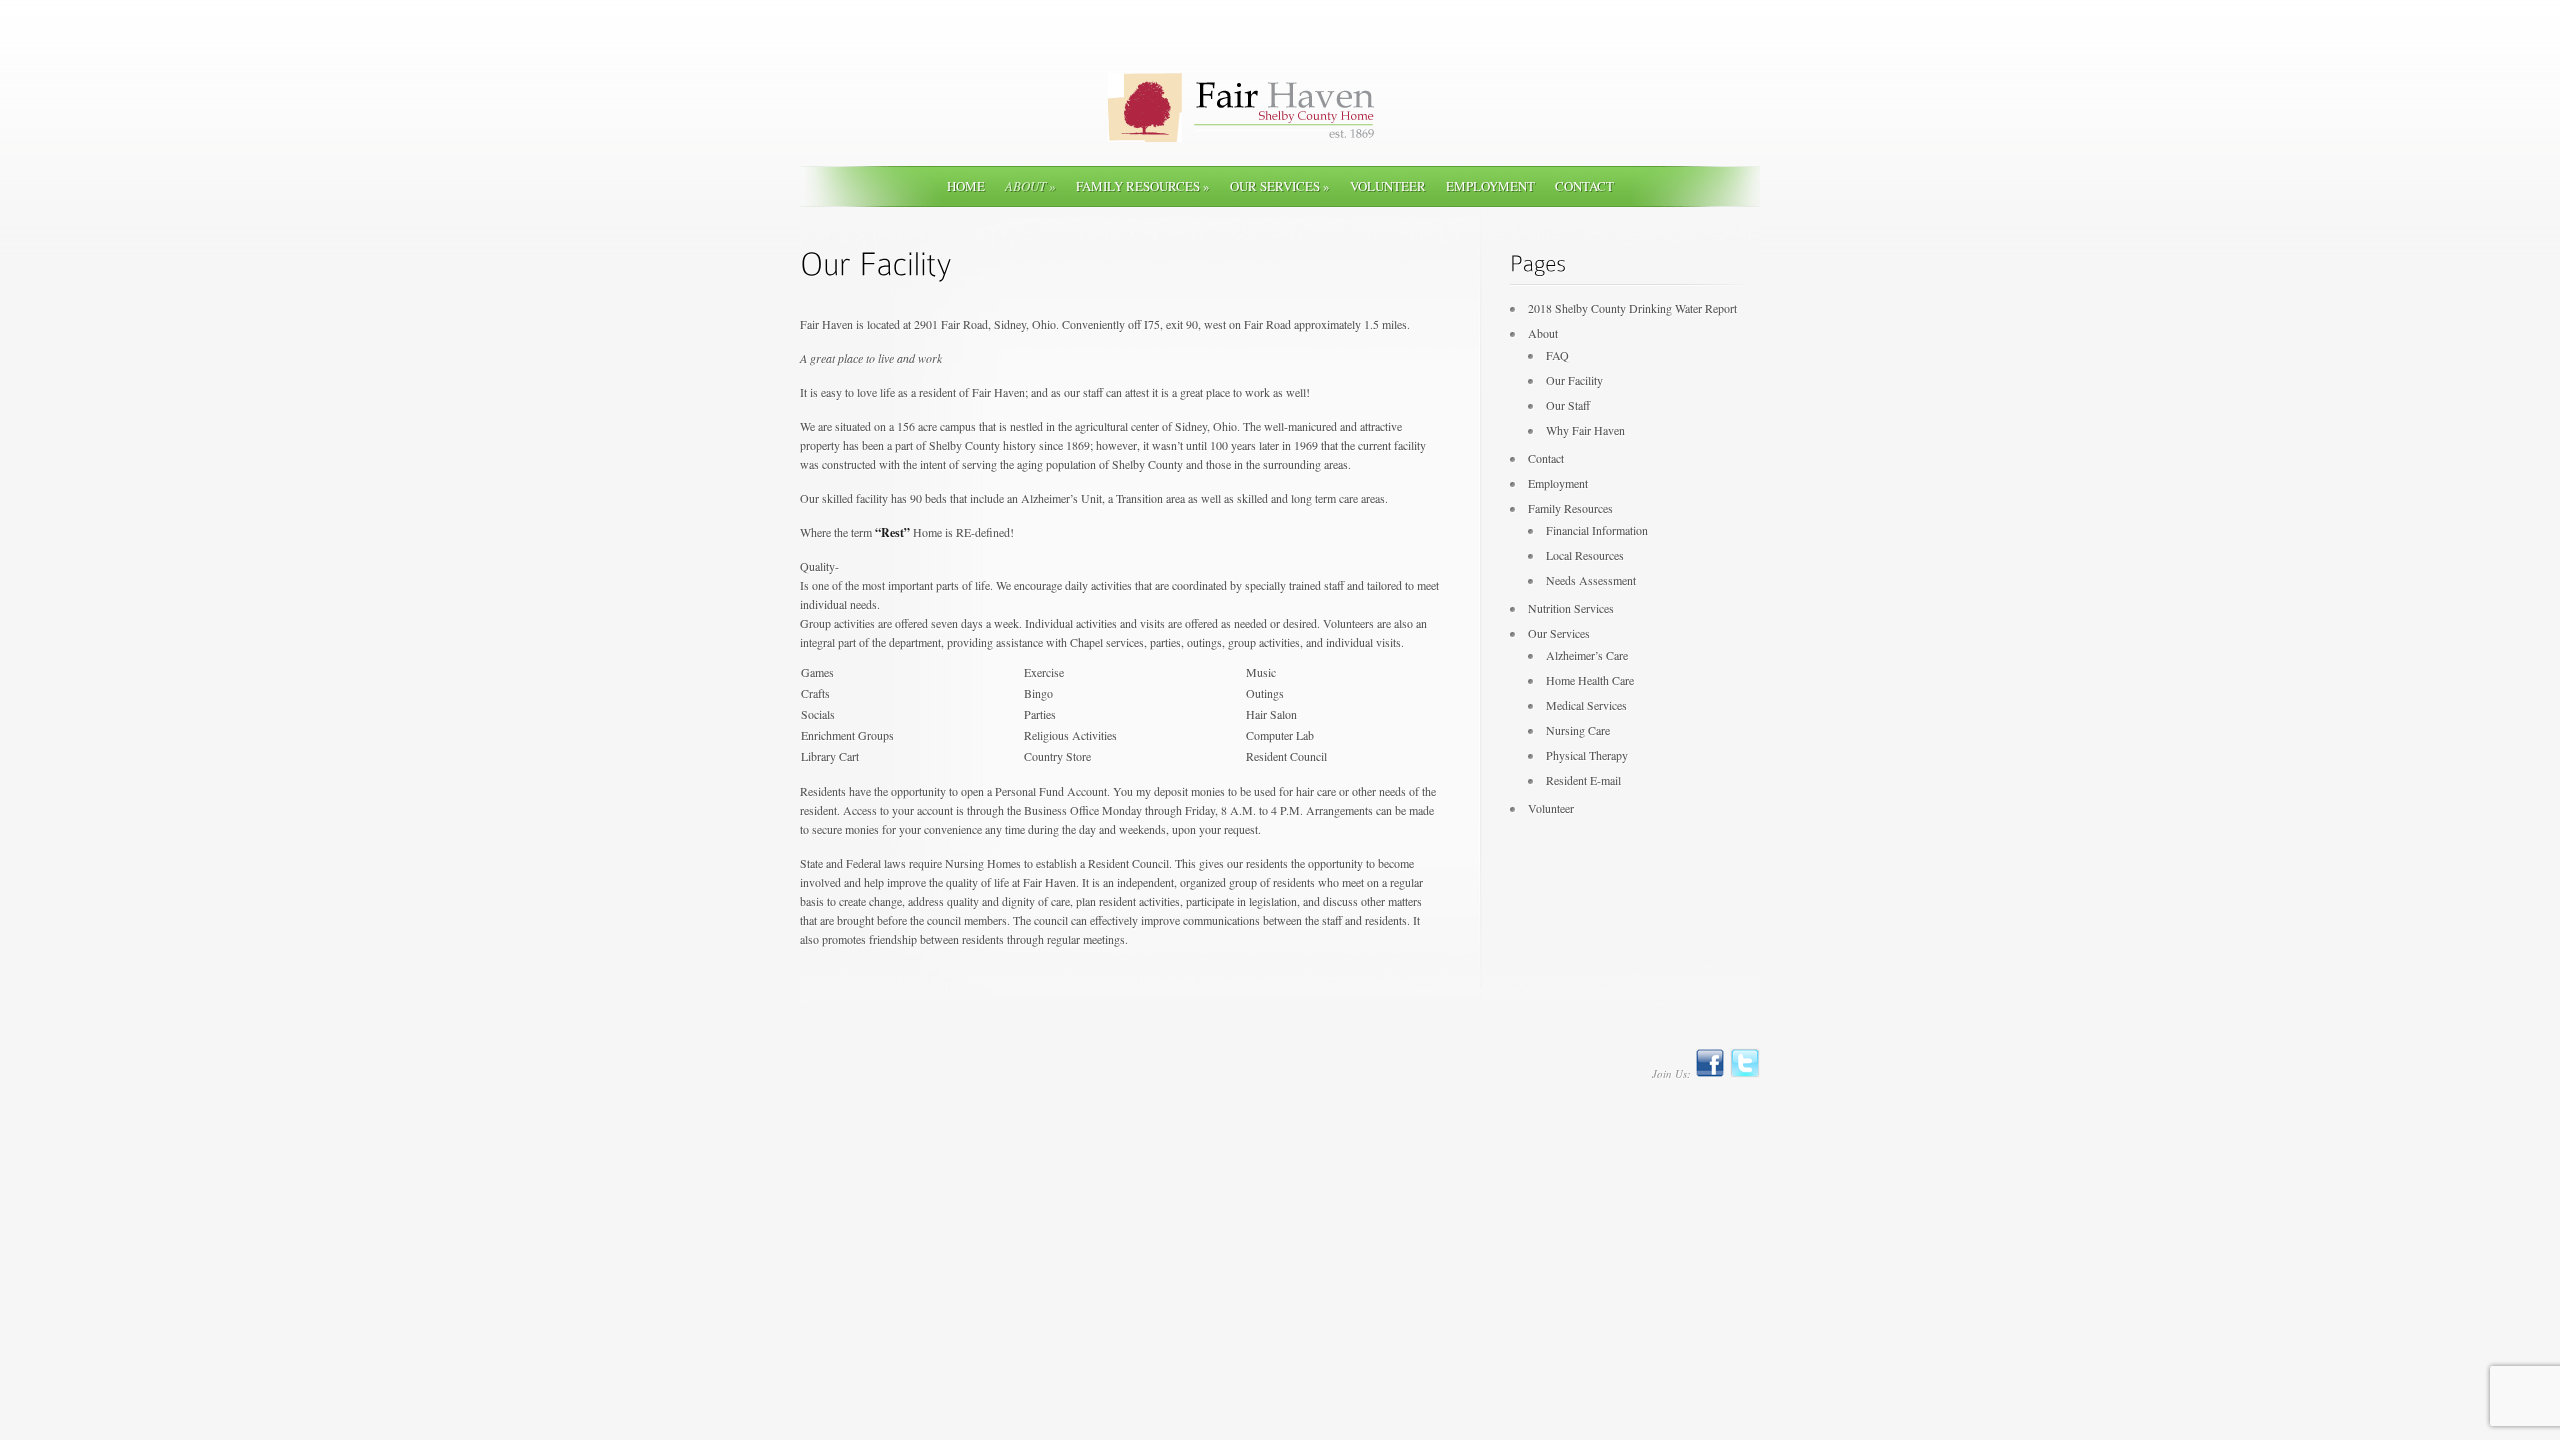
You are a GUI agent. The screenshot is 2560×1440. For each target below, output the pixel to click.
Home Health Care (1590, 680)
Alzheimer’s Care (1587, 655)
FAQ (1557, 355)
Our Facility (1574, 380)
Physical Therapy (1587, 755)
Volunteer (1388, 186)
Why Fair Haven (1585, 430)
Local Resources (1585, 555)
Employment (1490, 186)
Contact (1584, 186)
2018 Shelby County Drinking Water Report (1632, 308)
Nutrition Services (1571, 608)
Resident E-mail (1583, 780)
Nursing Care (1578, 730)
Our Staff (1568, 405)
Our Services (1280, 186)
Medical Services (1586, 705)
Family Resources (1143, 186)
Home (966, 186)
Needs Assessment (1591, 580)
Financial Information (1597, 530)
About (1030, 186)
